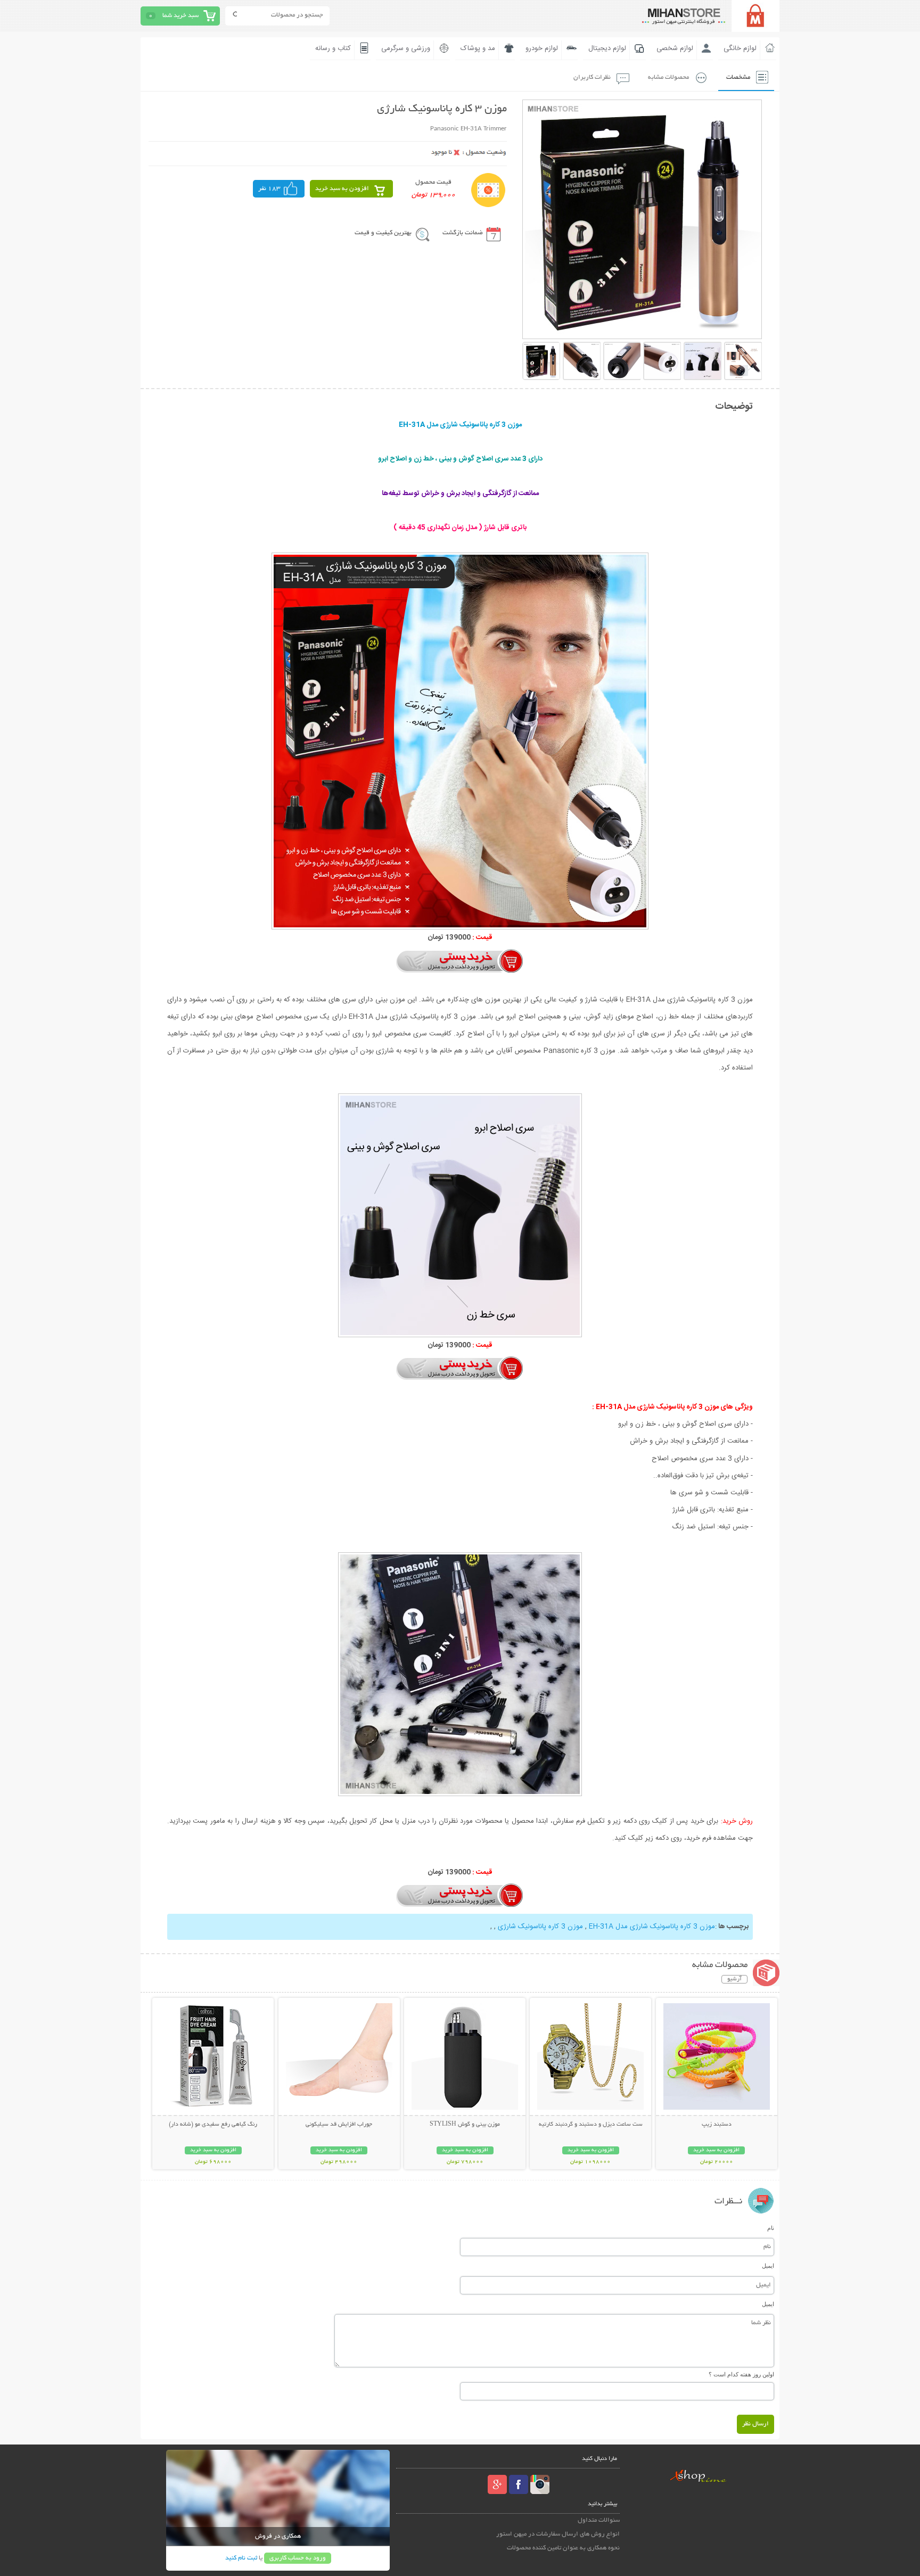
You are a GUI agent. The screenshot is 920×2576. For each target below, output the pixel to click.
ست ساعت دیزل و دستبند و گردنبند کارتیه (591, 2125)
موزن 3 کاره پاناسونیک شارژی (540, 1927)
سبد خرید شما (180, 16)
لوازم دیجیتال (607, 48)
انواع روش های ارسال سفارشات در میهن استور (558, 2534)
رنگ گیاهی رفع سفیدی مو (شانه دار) (213, 2125)
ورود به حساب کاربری (298, 2558)
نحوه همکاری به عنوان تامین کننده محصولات (563, 2548)
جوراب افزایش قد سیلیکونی (339, 2125)
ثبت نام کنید (241, 2558)
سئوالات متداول (599, 2520)
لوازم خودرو (542, 48)
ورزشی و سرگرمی (406, 48)
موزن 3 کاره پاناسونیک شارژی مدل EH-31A (652, 1927)
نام (771, 2228)
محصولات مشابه (668, 77)
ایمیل (768, 2266)
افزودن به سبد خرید (342, 189)
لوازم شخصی (675, 48)
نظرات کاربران (592, 77)
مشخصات (738, 77)
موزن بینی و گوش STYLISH (465, 2125)
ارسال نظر (755, 2424)
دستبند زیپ (717, 2125)
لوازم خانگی (740, 48)
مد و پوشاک (478, 48)
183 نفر (269, 189)
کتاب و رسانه (333, 48)
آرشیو (734, 1979)
